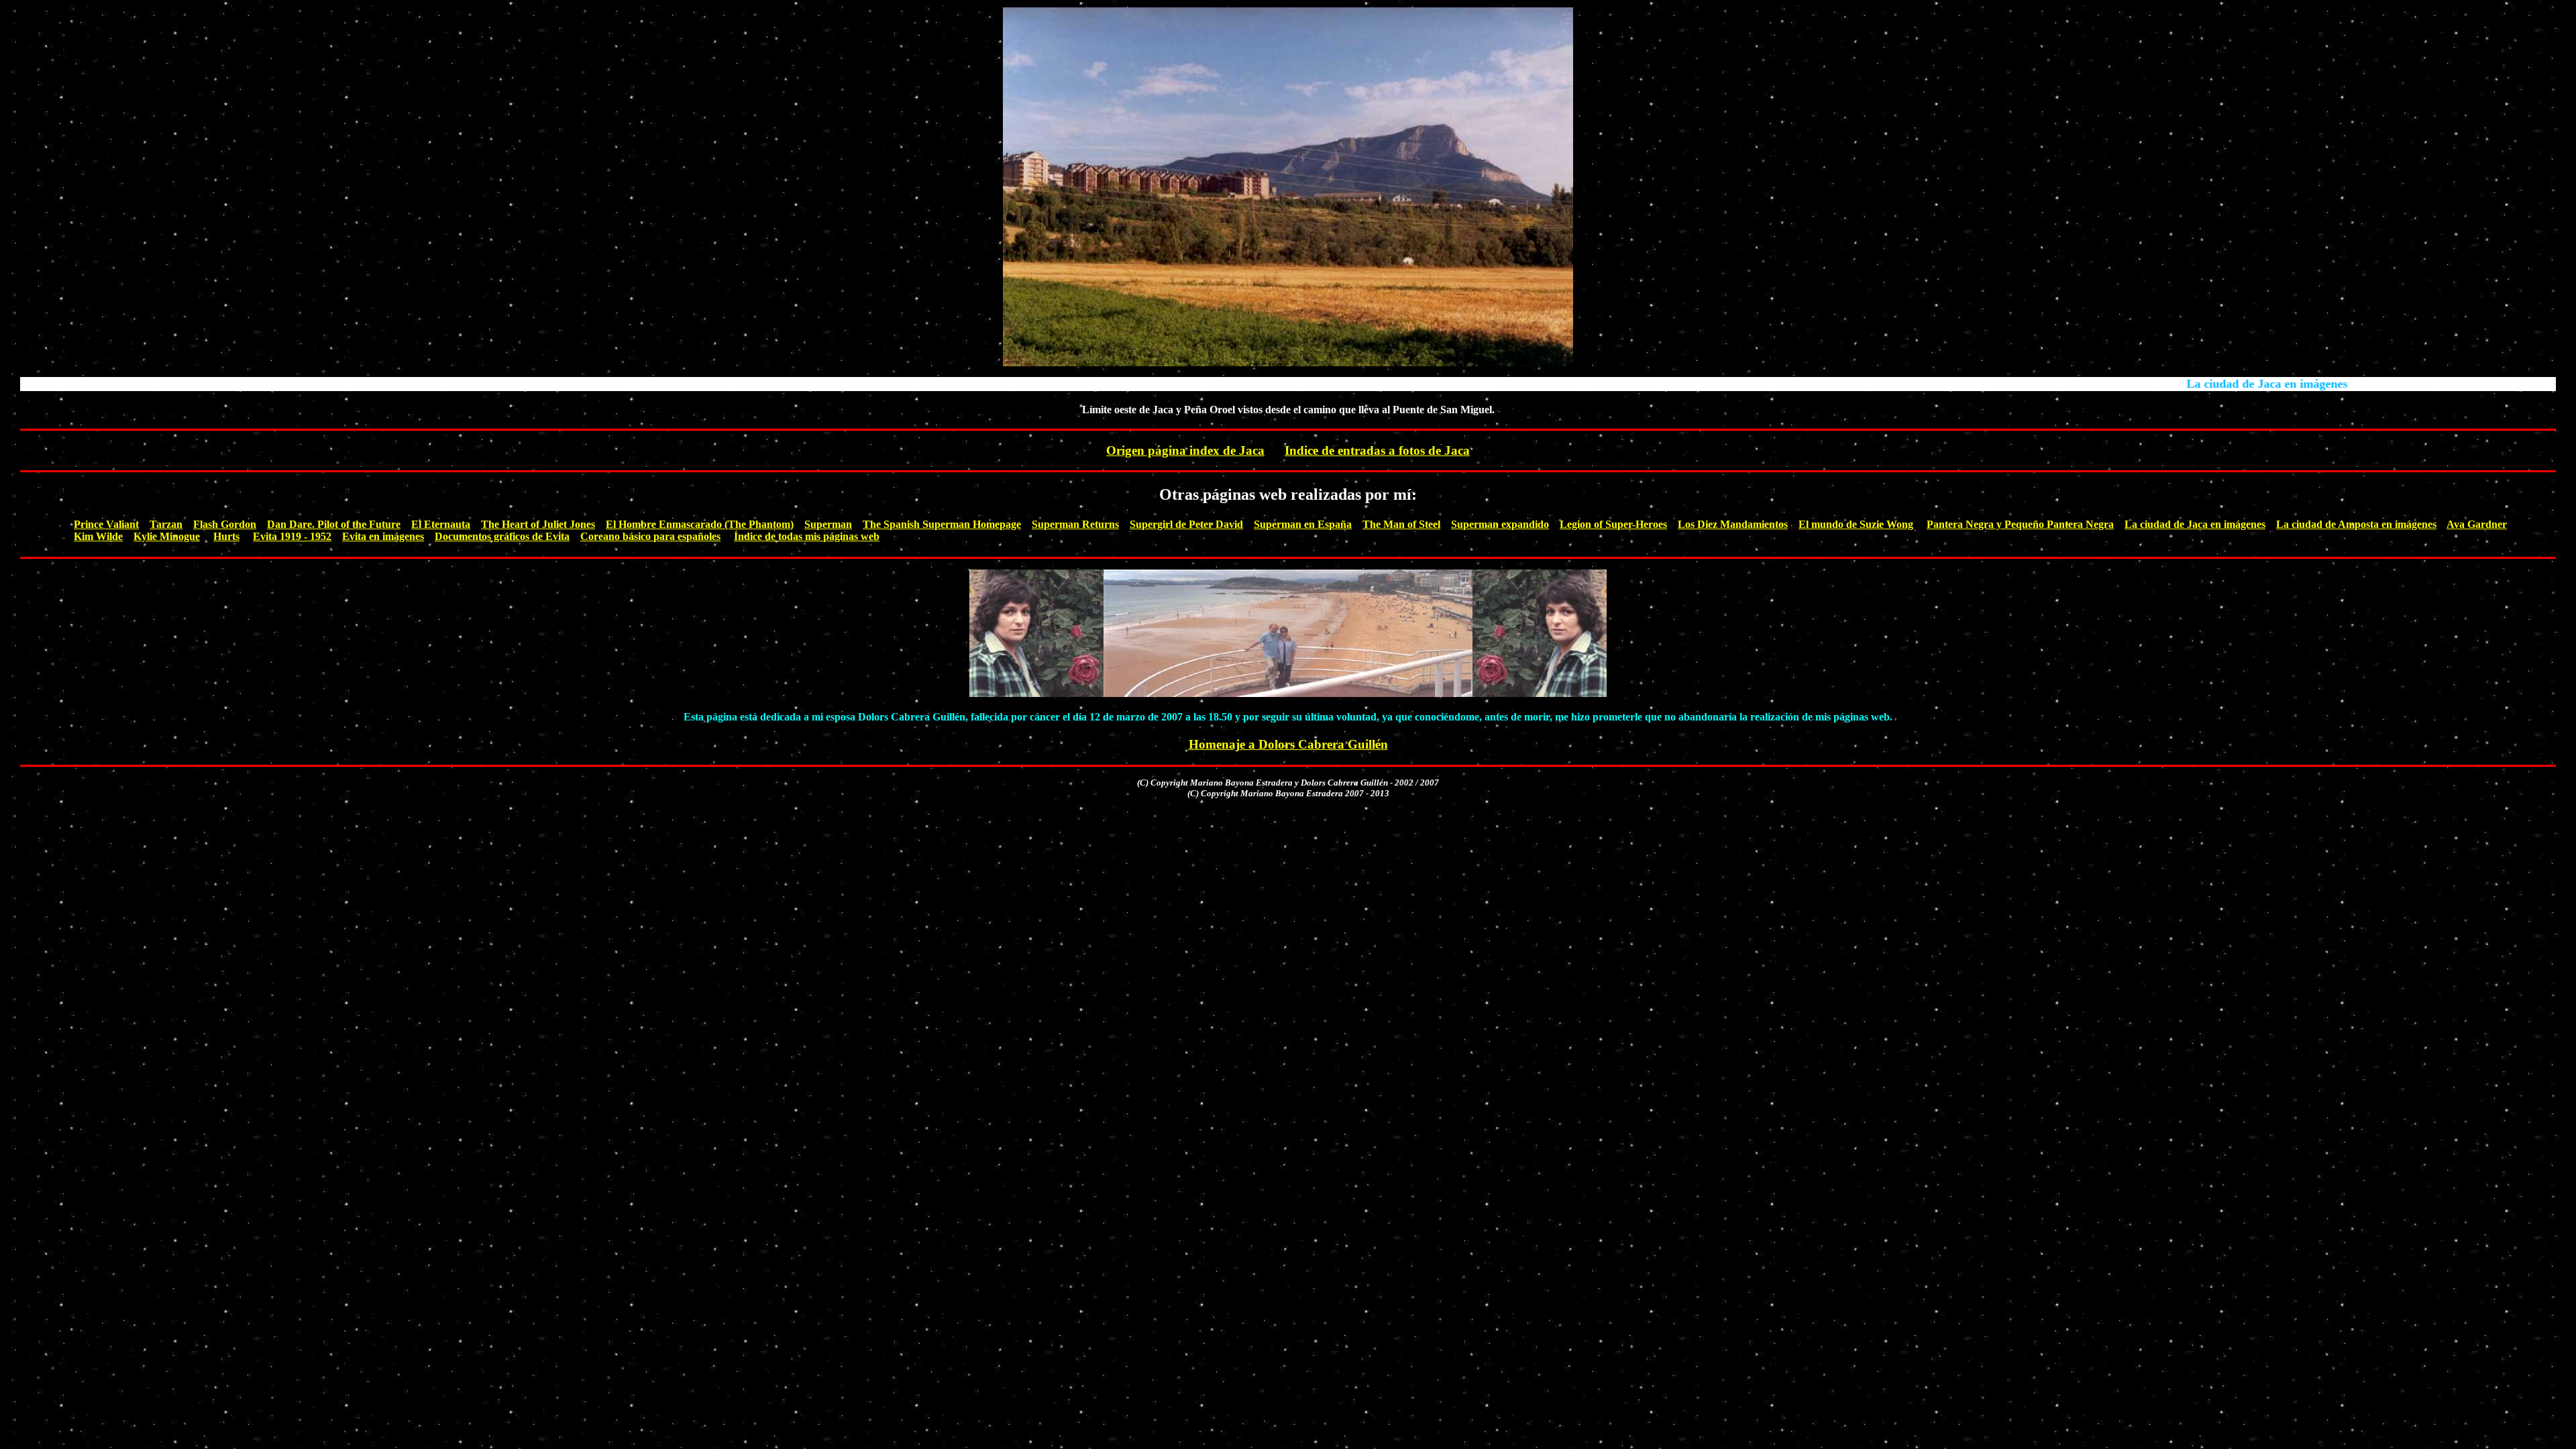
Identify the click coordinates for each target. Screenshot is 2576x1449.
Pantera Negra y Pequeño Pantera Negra (2020, 524)
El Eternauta (441, 524)
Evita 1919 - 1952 (292, 536)
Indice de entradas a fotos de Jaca (1377, 450)
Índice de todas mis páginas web (807, 536)
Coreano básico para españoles (650, 536)
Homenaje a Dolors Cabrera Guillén (1288, 744)
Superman (828, 524)
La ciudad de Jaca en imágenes (2195, 524)
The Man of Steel (1401, 524)
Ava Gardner (2477, 524)
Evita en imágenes (383, 536)
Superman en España (1303, 524)
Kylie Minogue (167, 536)
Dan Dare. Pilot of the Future (334, 524)
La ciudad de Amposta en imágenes (2356, 524)
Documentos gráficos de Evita (502, 536)
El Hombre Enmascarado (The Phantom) (700, 524)
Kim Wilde (98, 536)
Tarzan (166, 524)
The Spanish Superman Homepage (942, 524)
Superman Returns (1075, 524)
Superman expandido (1500, 524)
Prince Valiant (106, 524)
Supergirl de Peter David (1186, 524)
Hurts (226, 536)
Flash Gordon (225, 524)
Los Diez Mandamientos (1733, 524)
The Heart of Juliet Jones (538, 524)
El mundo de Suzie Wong (1856, 524)
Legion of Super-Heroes (1613, 524)
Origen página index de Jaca (1185, 450)
